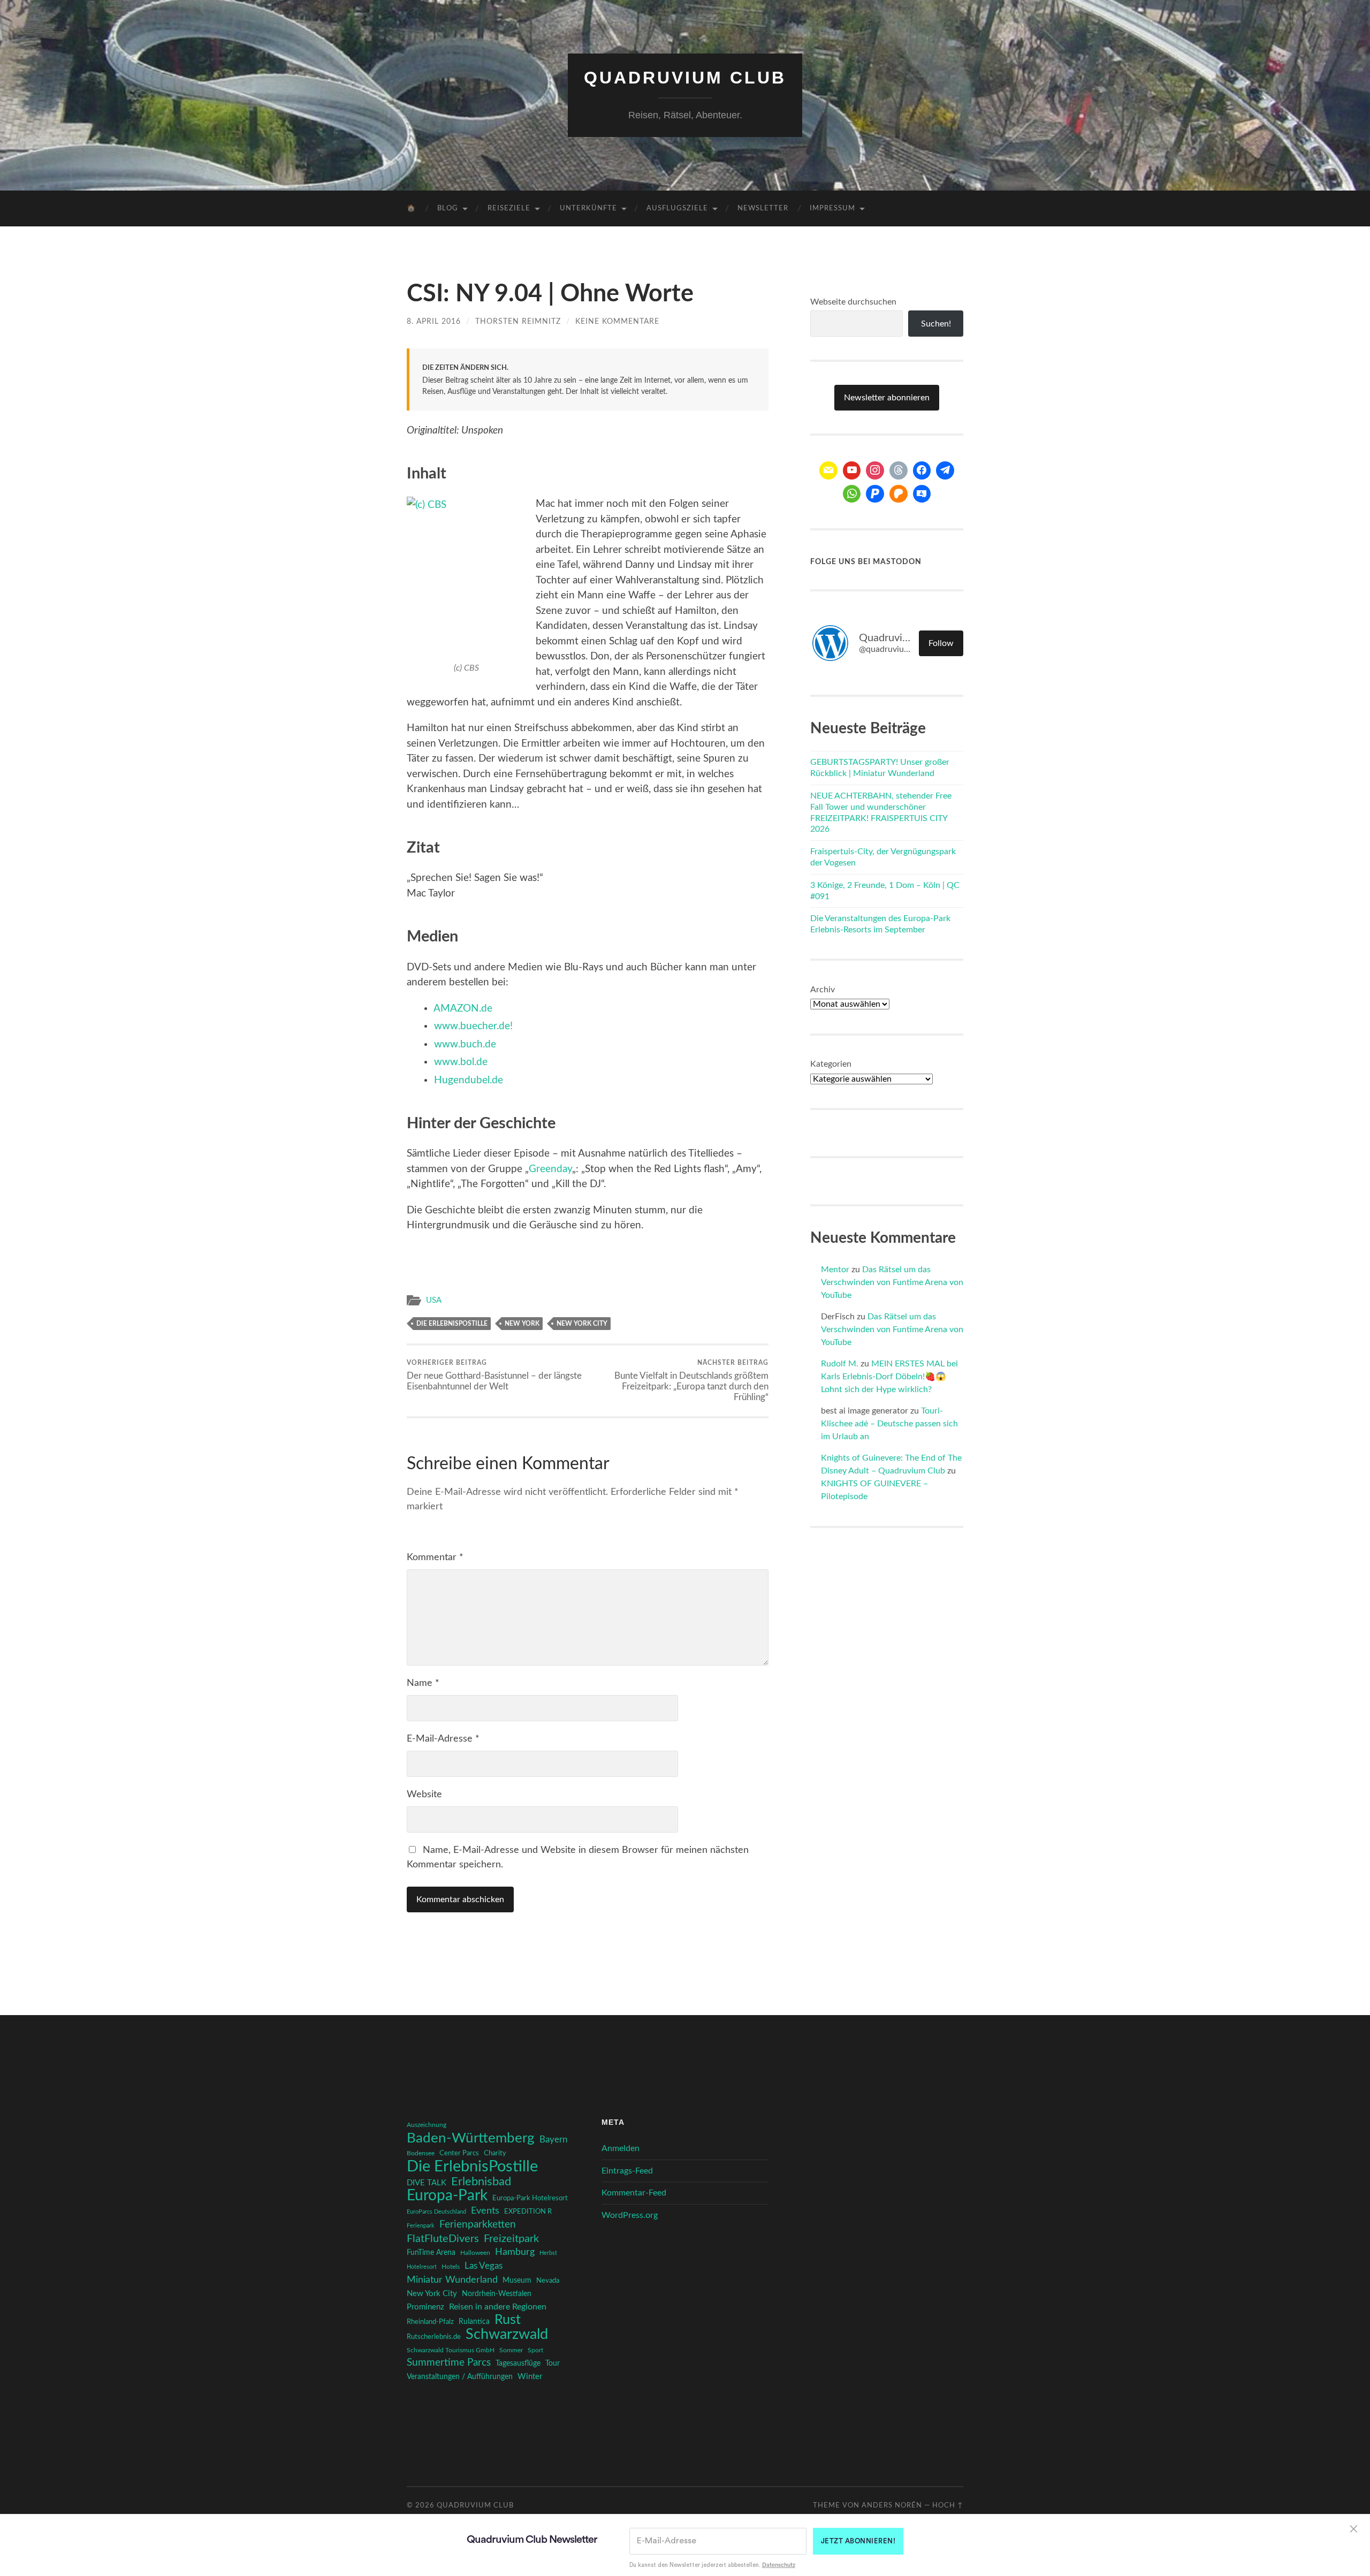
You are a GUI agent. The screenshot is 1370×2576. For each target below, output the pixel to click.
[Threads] (899, 470)
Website (424, 1795)
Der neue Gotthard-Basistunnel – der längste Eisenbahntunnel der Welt (494, 1375)
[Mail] (828, 470)
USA (434, 1300)
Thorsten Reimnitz (518, 321)
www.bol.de (461, 1062)
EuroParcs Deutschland (436, 2212)
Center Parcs (459, 2153)
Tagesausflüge (518, 2364)
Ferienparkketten (478, 2225)
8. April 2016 (434, 321)
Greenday (550, 1169)
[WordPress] (899, 494)
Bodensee (421, 2153)
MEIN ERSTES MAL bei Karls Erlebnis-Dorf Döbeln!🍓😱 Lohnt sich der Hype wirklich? (889, 1377)
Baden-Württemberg (471, 2138)
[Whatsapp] (852, 494)
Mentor (835, 1270)
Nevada (548, 2281)
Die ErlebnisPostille (452, 1324)
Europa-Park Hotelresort (530, 2198)
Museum (517, 2281)
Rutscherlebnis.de (434, 2337)
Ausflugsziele (677, 208)
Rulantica (474, 2322)
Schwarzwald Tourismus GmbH (451, 2350)
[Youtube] (852, 470)
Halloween (475, 2253)
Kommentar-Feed (634, 2193)
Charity (495, 2153)
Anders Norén (892, 2505)
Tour (553, 2364)
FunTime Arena (431, 2253)
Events (485, 2211)
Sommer (511, 2350)
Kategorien (831, 1064)
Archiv (823, 990)
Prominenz (425, 2307)
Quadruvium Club (685, 78)
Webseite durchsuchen (853, 302)
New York (522, 1324)
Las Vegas (484, 2266)
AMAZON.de (463, 1009)
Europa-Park (447, 2196)
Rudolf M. (840, 1364)
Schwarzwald (507, 2335)
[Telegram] (945, 470)
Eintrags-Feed (627, 2171)
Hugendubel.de (469, 1080)
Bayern (553, 2140)
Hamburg (515, 2252)
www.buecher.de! (473, 1026)
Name (423, 1683)
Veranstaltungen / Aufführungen (460, 2377)
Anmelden (621, 2148)
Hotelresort (422, 2267)
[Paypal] (875, 494)
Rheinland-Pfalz (430, 2322)
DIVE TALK (427, 2183)
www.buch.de (465, 1044)
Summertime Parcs (449, 2363)
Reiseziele (509, 208)
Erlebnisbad (481, 2182)
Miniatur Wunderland (452, 2280)
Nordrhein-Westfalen (497, 2294)
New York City (582, 1324)
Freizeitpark (511, 2239)
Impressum (832, 208)
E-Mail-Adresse (443, 1739)
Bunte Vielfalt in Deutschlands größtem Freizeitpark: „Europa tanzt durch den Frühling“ (691, 1380)
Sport (535, 2350)
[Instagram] (875, 470)
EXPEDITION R (528, 2212)
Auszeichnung (427, 2125)
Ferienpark (421, 2226)
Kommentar (435, 1557)
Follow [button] (941, 643)
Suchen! (936, 324)
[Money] (922, 494)
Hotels (451, 2267)
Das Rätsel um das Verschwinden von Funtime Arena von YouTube (892, 1282)
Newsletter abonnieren (887, 398)
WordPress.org (630, 2215)
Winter (530, 2377)
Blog (448, 208)
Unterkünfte (588, 208)
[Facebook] (922, 470)
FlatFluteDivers (443, 2239)
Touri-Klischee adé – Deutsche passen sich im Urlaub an (889, 1424)
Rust (508, 2320)
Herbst (548, 2253)
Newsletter (763, 208)
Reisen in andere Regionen (498, 2307)
